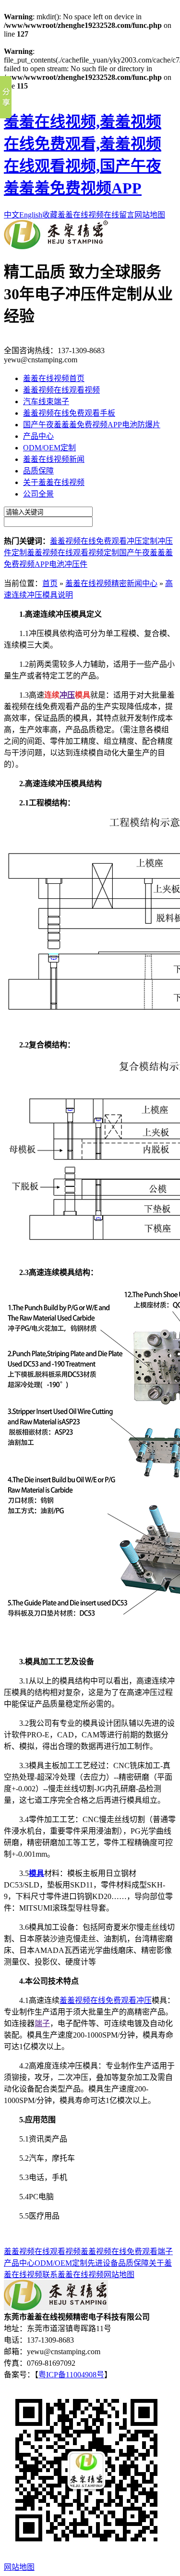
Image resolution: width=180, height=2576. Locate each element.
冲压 (67, 695)
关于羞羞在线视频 (54, 482)
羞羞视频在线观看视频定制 (73, 553)
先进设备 (103, 2263)
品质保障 (38, 471)
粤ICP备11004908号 (71, 2375)
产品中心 (38, 436)
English (31, 215)
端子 (42, 2023)
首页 (50, 583)
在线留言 (119, 215)
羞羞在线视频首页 (54, 378)
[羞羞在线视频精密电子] (56, 247)
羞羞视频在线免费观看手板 (69, 413)
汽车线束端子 (46, 402)
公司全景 (38, 494)
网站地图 (150, 215)
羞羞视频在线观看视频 (61, 390)
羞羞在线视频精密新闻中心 (111, 583)
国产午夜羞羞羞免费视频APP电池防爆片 (92, 425)
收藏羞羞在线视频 (73, 215)
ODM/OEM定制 (49, 448)
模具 (36, 1873)
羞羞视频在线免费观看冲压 (106, 2000)
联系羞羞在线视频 (73, 2275)
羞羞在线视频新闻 (54, 459)
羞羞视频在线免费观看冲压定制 (104, 541)
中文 (12, 215)
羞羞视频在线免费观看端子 (127, 2251)
